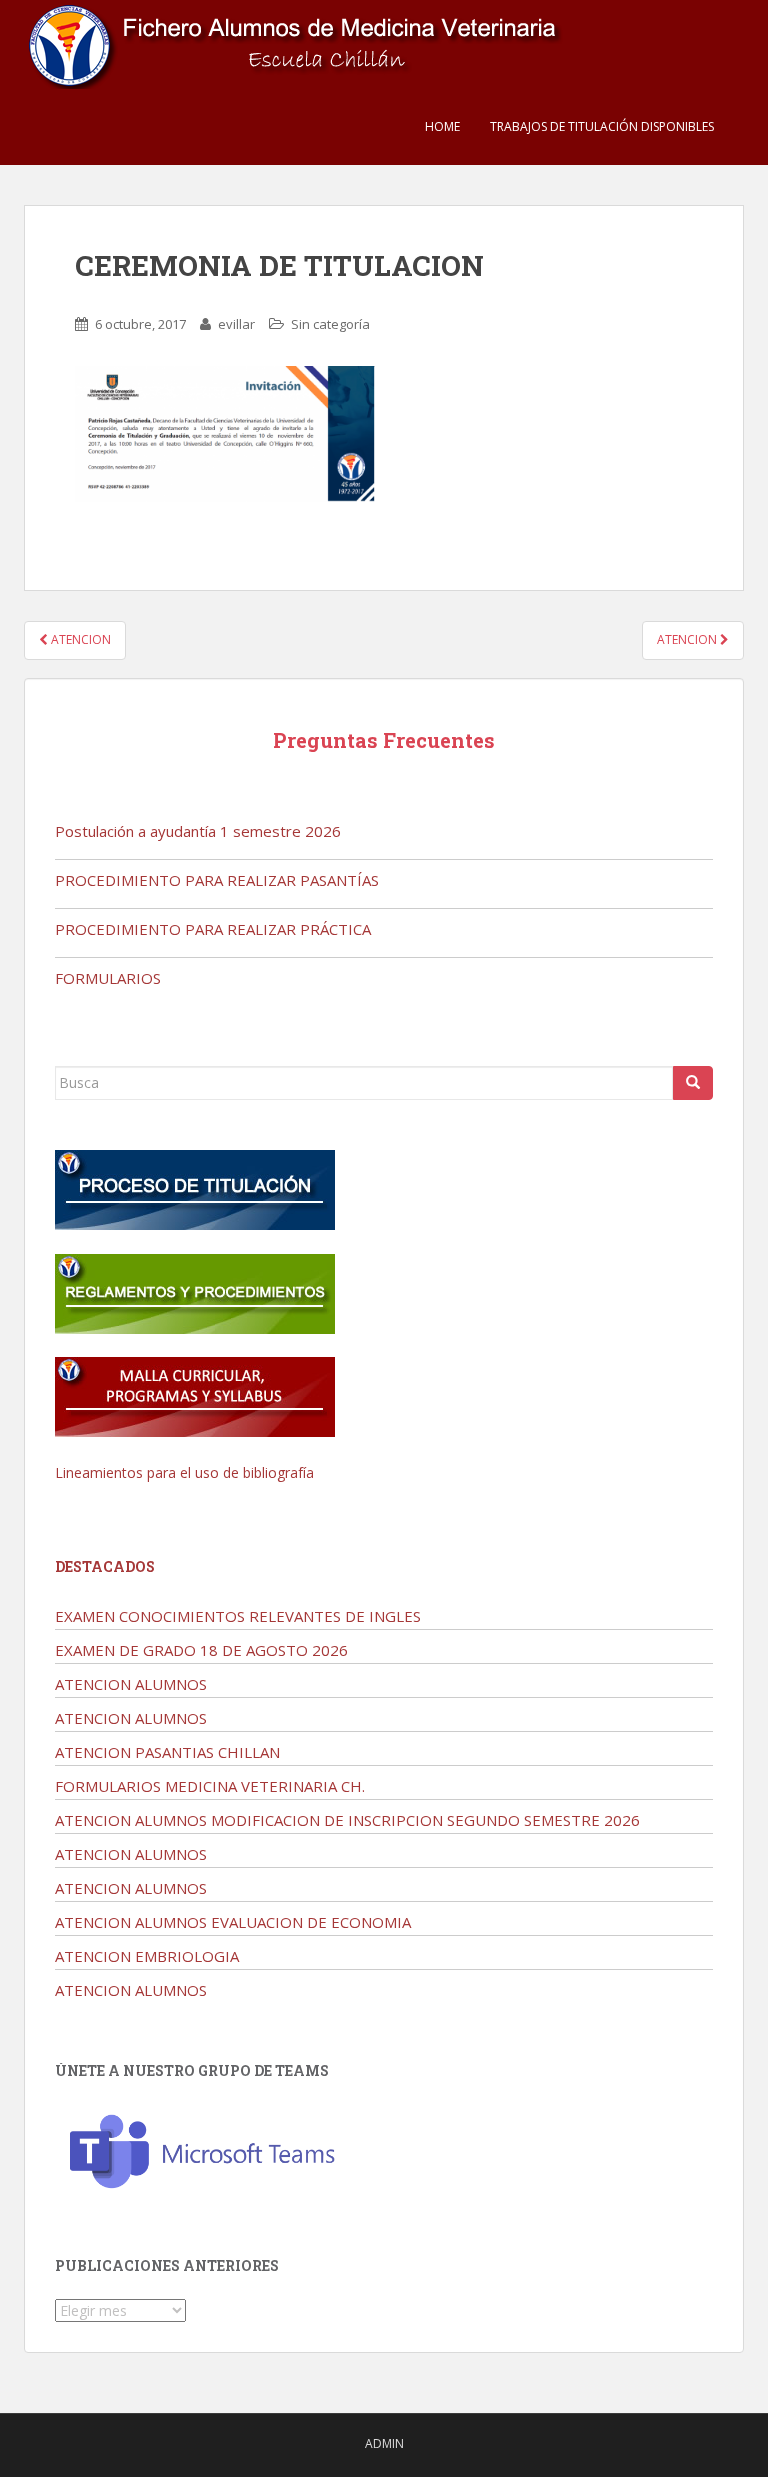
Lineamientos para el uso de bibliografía (184, 1472)
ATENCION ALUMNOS (131, 1684)
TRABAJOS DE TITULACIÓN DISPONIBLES (602, 126)
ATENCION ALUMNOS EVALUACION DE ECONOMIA (233, 1922)
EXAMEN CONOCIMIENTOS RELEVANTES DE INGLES (238, 1616)
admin (384, 2443)
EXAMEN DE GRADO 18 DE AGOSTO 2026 (201, 1650)
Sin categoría (330, 324)
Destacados (105, 1566)
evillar (236, 324)
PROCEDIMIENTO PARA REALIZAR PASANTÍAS (217, 880)
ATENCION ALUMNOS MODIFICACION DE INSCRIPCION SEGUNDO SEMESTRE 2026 (347, 1820)
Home (442, 126)
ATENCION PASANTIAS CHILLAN (167, 1752)
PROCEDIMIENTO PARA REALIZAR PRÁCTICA (213, 929)
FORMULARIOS (108, 978)
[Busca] (693, 1083)
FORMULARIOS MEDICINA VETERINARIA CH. (210, 1786)
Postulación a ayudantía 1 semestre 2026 (198, 831)
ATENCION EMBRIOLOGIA (147, 1956)
